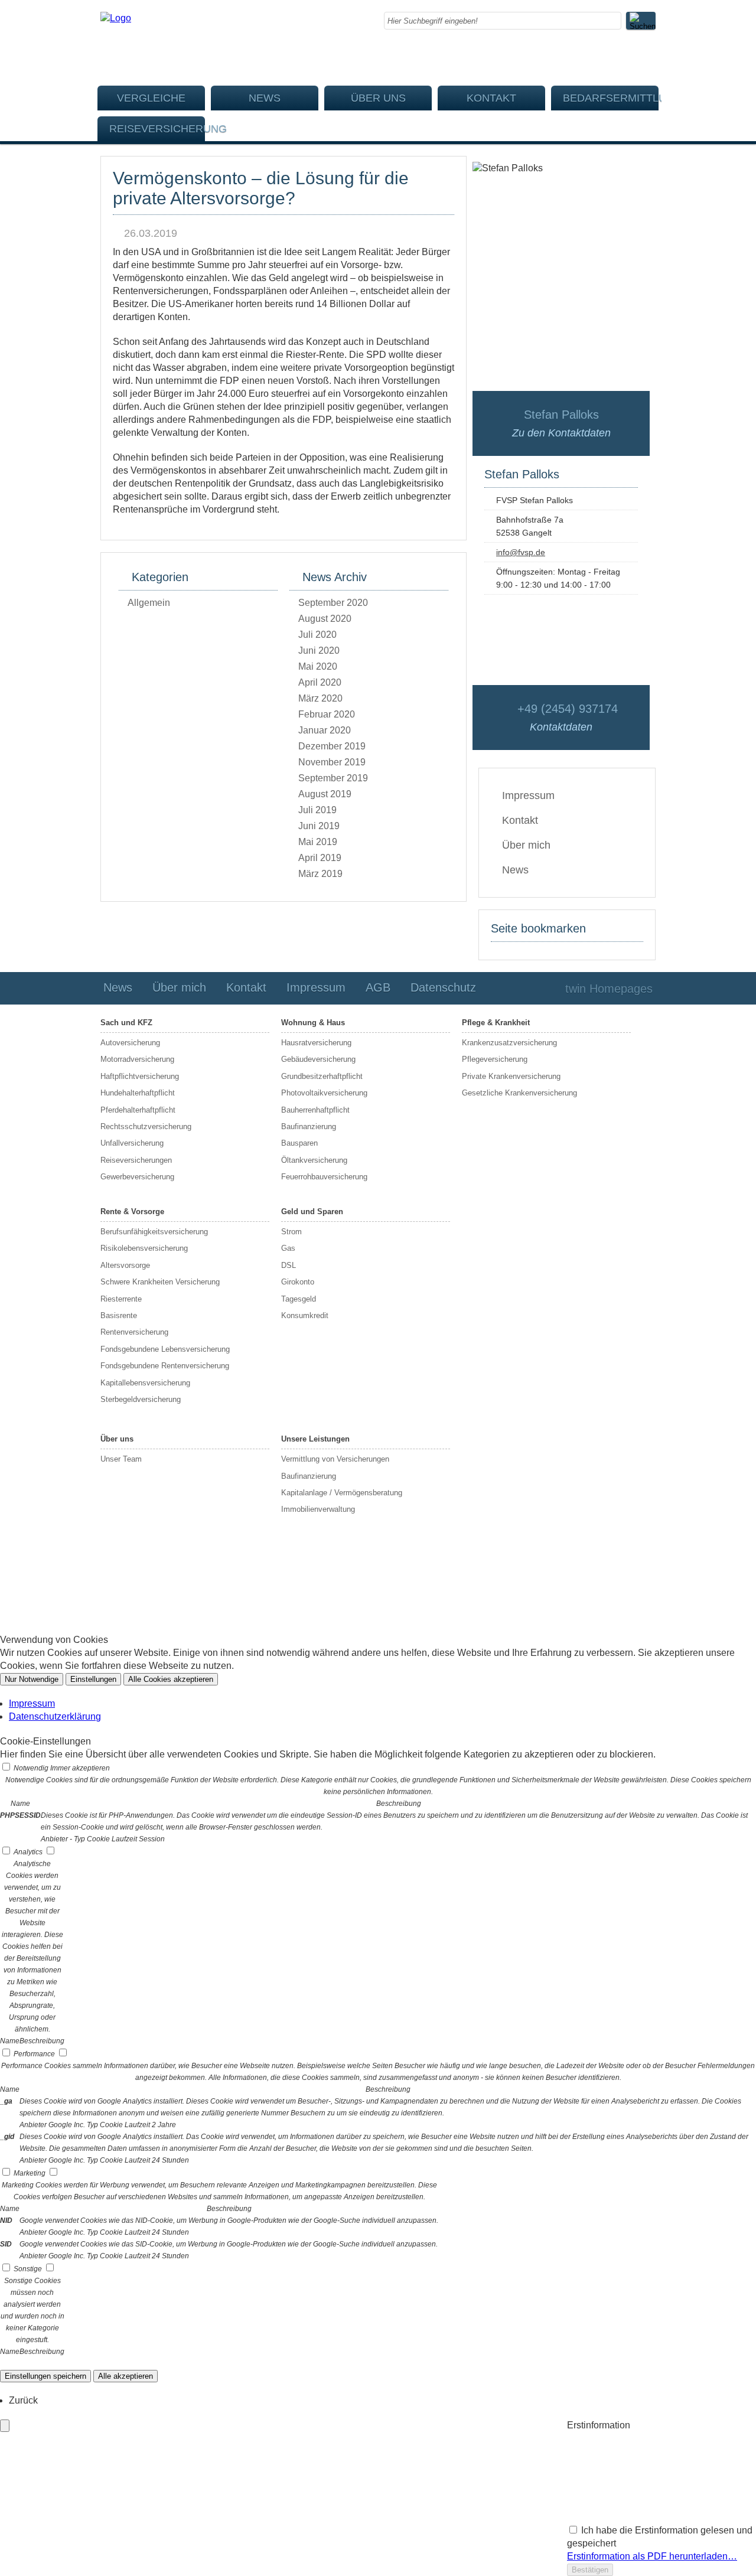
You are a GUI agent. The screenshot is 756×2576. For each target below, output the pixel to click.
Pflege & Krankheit (496, 1023)
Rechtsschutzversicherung (146, 1126)
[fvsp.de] (116, 18)
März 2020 (320, 698)
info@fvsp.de (521, 552)
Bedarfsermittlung (611, 98)
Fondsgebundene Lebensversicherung (165, 1349)
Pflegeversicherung (495, 1059)
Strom (291, 1232)
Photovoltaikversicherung (324, 1093)
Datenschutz (443, 987)
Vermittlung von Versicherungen (335, 1459)
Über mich (526, 845)
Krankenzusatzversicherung (509, 1043)
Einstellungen (93, 1679)
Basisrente (119, 1315)
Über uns (378, 98)
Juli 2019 (317, 810)
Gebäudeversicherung (318, 1059)
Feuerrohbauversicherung (324, 1177)
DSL (289, 1265)
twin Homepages (609, 989)
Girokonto (298, 1282)
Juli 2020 (317, 635)
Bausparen (299, 1143)
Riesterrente (121, 1299)
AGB (378, 987)
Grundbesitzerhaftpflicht (322, 1076)
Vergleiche (151, 98)
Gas (288, 1248)
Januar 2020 (325, 730)
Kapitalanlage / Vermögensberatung (342, 1493)
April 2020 (320, 682)
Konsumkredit (305, 1315)
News (265, 98)
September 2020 (333, 603)
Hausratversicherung (316, 1043)
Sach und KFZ (126, 1023)
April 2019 (320, 858)
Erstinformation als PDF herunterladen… (652, 2556)
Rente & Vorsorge (132, 1212)
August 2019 (325, 794)
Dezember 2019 (332, 746)
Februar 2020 (327, 714)
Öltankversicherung (314, 1160)
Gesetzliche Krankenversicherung (519, 1093)
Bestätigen (590, 2570)
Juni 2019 (319, 826)
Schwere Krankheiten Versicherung (160, 1282)
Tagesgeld (299, 1299)
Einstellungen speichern (45, 2376)
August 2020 (325, 619)
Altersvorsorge (125, 1265)
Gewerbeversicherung (137, 1177)
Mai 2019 (318, 842)
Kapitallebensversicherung (145, 1383)
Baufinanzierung (309, 1126)
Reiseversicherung (157, 129)
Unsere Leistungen (315, 1439)
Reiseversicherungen (136, 1160)
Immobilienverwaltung (318, 1509)
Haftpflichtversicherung (140, 1076)
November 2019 (332, 762)
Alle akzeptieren (126, 2376)
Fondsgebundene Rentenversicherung (165, 1366)
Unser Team (121, 1459)
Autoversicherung (130, 1043)
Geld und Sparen (312, 1212)
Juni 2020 (319, 650)
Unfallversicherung (132, 1143)
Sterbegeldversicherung (141, 1399)
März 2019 (320, 874)
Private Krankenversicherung (511, 1076)
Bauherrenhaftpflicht (315, 1110)
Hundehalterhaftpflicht (138, 1093)
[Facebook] (652, 56)
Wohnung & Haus (313, 1023)
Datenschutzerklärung (55, 1716)
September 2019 (333, 778)
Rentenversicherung (134, 1332)
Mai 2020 (318, 666)
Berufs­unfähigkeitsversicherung (154, 1232)
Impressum (528, 795)
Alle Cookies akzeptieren (171, 1679)
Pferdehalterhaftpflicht (138, 1110)
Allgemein (149, 603)
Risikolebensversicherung (144, 1248)
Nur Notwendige (32, 1679)
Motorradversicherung (137, 1059)
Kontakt (491, 98)
